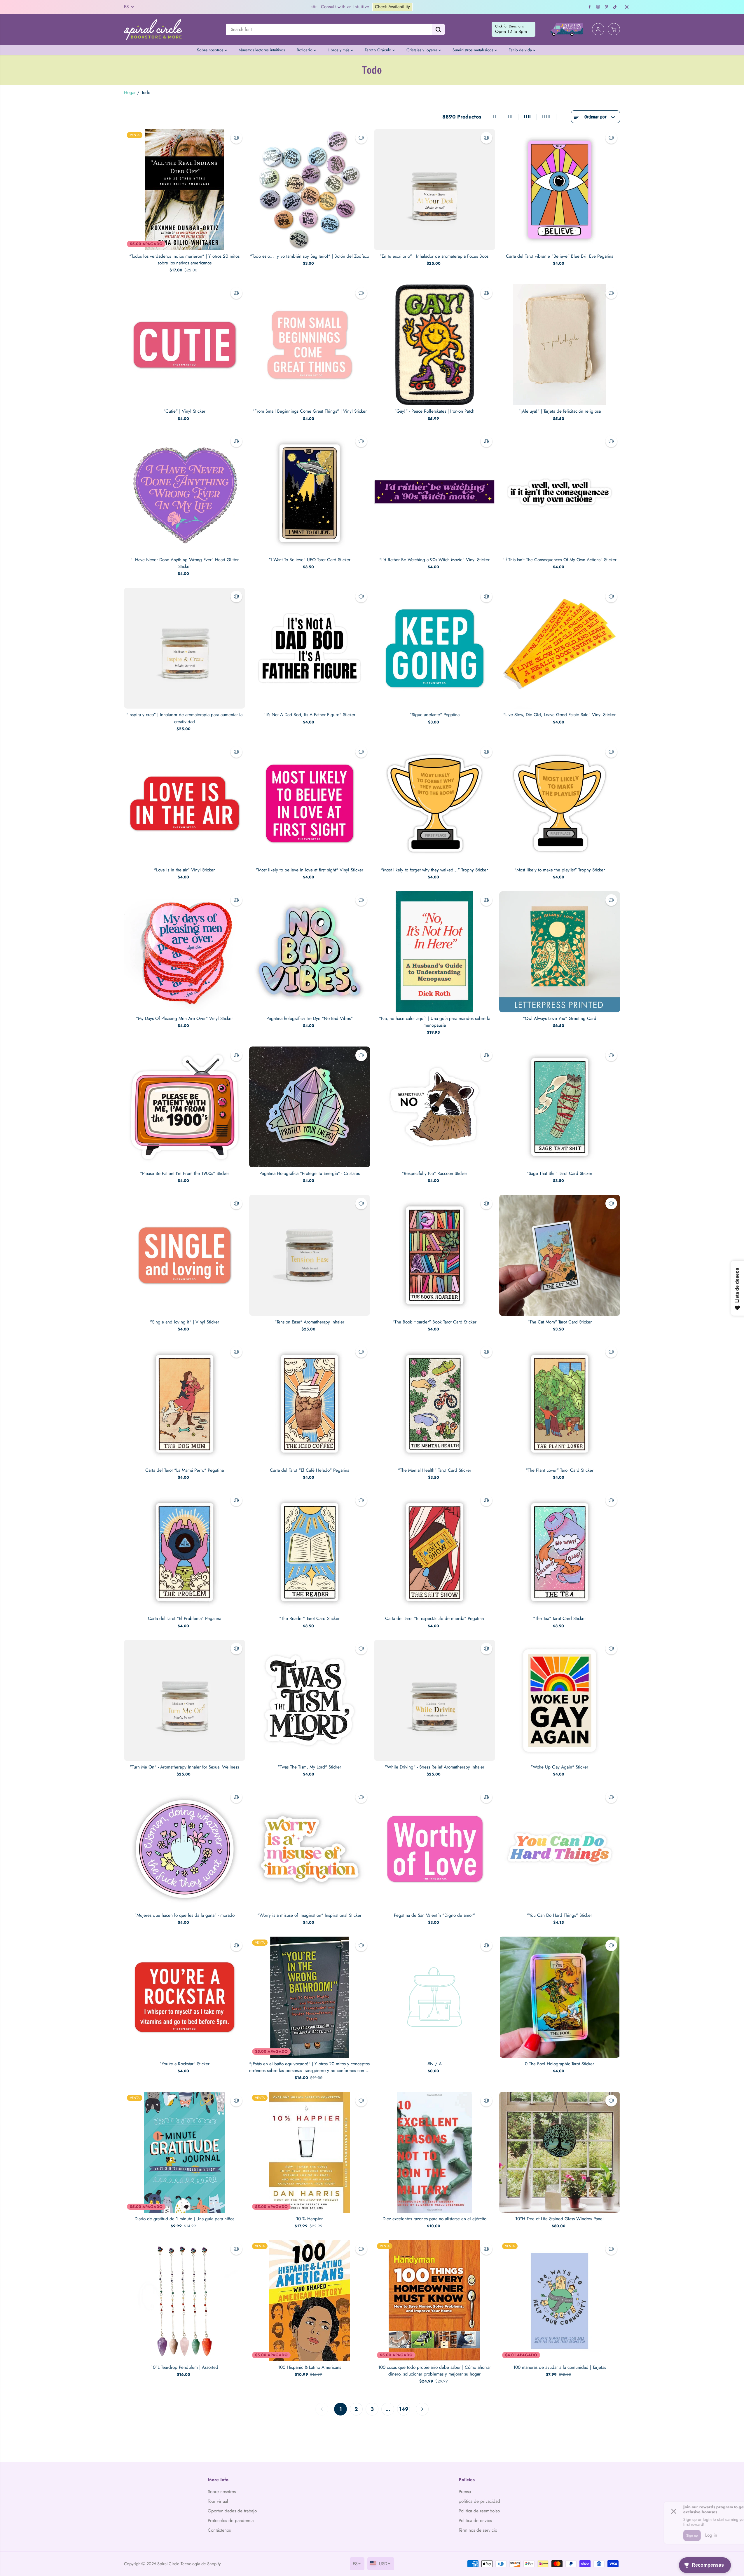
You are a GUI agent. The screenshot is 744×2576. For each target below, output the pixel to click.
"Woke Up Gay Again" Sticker (559, 1767)
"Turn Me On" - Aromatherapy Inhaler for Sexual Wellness (184, 1767)
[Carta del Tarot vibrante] (560, 190)
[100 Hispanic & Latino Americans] (310, 2301)
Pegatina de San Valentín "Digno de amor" (434, 1915)
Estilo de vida (521, 50)
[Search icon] (438, 29)
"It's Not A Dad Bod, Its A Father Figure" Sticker (309, 715)
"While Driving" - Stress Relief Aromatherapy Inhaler (435, 1767)
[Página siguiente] (422, 2409)
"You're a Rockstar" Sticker (185, 2064)
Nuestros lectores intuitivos (262, 50)
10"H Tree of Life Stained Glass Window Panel (559, 2219)
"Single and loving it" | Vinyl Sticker (185, 1322)
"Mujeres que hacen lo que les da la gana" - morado (185, 1915)
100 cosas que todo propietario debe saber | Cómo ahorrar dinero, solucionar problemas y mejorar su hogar (434, 2371)
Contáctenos (219, 2530)
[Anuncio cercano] (627, 7)
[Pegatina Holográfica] (310, 1107)
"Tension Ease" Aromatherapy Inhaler (309, 1322)
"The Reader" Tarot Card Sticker (309, 1618)
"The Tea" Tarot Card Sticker (559, 1618)
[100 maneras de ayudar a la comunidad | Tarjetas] (560, 2301)
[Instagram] (598, 7)
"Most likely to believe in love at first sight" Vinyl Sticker (310, 870)
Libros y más (339, 50)
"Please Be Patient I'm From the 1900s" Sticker (185, 1173)
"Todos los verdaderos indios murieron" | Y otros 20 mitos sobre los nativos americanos (184, 260)
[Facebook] (590, 7)
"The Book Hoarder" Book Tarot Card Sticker (434, 1322)
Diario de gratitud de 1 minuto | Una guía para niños (184, 2219)
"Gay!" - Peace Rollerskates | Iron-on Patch (434, 411)
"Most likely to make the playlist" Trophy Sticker (560, 870)
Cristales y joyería (422, 50)
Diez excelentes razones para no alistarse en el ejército (434, 2219)
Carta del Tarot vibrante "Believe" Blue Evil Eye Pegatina (560, 256)
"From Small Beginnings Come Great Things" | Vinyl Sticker (310, 411)
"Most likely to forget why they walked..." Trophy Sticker (434, 870)
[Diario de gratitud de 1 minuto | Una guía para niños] (185, 2152)
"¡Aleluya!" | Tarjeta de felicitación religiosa (560, 411)
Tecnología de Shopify (201, 2564)
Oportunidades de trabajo (232, 2511)
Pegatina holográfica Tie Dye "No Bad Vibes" (310, 1018)
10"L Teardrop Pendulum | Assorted (185, 2367)
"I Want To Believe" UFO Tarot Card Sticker (310, 560)
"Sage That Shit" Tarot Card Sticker (559, 1173)
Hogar (130, 93)
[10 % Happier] (310, 2152)
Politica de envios (475, 2521)
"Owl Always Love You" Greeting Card (560, 1018)
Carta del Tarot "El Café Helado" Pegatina (310, 1470)
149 (404, 2409)
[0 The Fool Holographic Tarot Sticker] (560, 1997)
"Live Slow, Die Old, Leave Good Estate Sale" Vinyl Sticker (559, 715)
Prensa (465, 2492)
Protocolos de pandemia (231, 2521)
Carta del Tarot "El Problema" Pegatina (185, 1618)
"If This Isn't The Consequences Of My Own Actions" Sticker (559, 560)
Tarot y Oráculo (379, 50)
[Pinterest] (607, 7)
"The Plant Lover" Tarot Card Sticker (560, 1470)
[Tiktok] (615, 7)
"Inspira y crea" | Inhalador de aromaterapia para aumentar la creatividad (184, 718)
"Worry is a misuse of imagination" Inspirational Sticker (309, 1915)
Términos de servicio (478, 2530)
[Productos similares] (236, 138)
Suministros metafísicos (474, 50)
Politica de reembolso (479, 2511)
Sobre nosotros (211, 50)
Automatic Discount (446, 7)
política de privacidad (479, 2501)
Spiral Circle (168, 2564)
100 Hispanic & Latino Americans (310, 2367)
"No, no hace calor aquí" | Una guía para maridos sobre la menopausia (435, 1022)
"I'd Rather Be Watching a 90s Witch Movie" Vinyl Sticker (434, 560)
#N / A (435, 2064)
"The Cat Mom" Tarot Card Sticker (560, 1322)
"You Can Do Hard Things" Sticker (559, 1915)
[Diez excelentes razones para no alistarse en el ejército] (435, 2152)
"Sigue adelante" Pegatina (435, 715)
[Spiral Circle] (153, 29)
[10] (560, 2152)
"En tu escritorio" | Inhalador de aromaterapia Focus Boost (435, 256)
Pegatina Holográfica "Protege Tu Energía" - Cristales (310, 1173)
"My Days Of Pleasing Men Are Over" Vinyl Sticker (184, 1018)
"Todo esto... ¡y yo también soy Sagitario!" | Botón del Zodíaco (310, 256)
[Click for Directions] (514, 29)
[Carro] (614, 29)
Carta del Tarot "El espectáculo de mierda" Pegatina (434, 1618)
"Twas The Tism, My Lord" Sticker (309, 1767)
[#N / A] (435, 1997)
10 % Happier (309, 2219)
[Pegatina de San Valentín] (435, 1849)
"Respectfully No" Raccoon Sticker (434, 1173)
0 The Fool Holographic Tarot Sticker (559, 2064)
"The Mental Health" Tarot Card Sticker (435, 1470)
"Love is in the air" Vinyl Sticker (184, 870)
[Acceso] (598, 29)
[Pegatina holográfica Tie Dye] (310, 952)
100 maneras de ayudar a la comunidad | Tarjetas (560, 2367)
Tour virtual (218, 2501)
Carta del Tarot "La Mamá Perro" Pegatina (185, 1470)
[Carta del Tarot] (185, 1404)
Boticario (305, 50)
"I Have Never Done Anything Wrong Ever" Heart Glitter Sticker (185, 563)
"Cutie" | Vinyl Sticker (184, 411)
